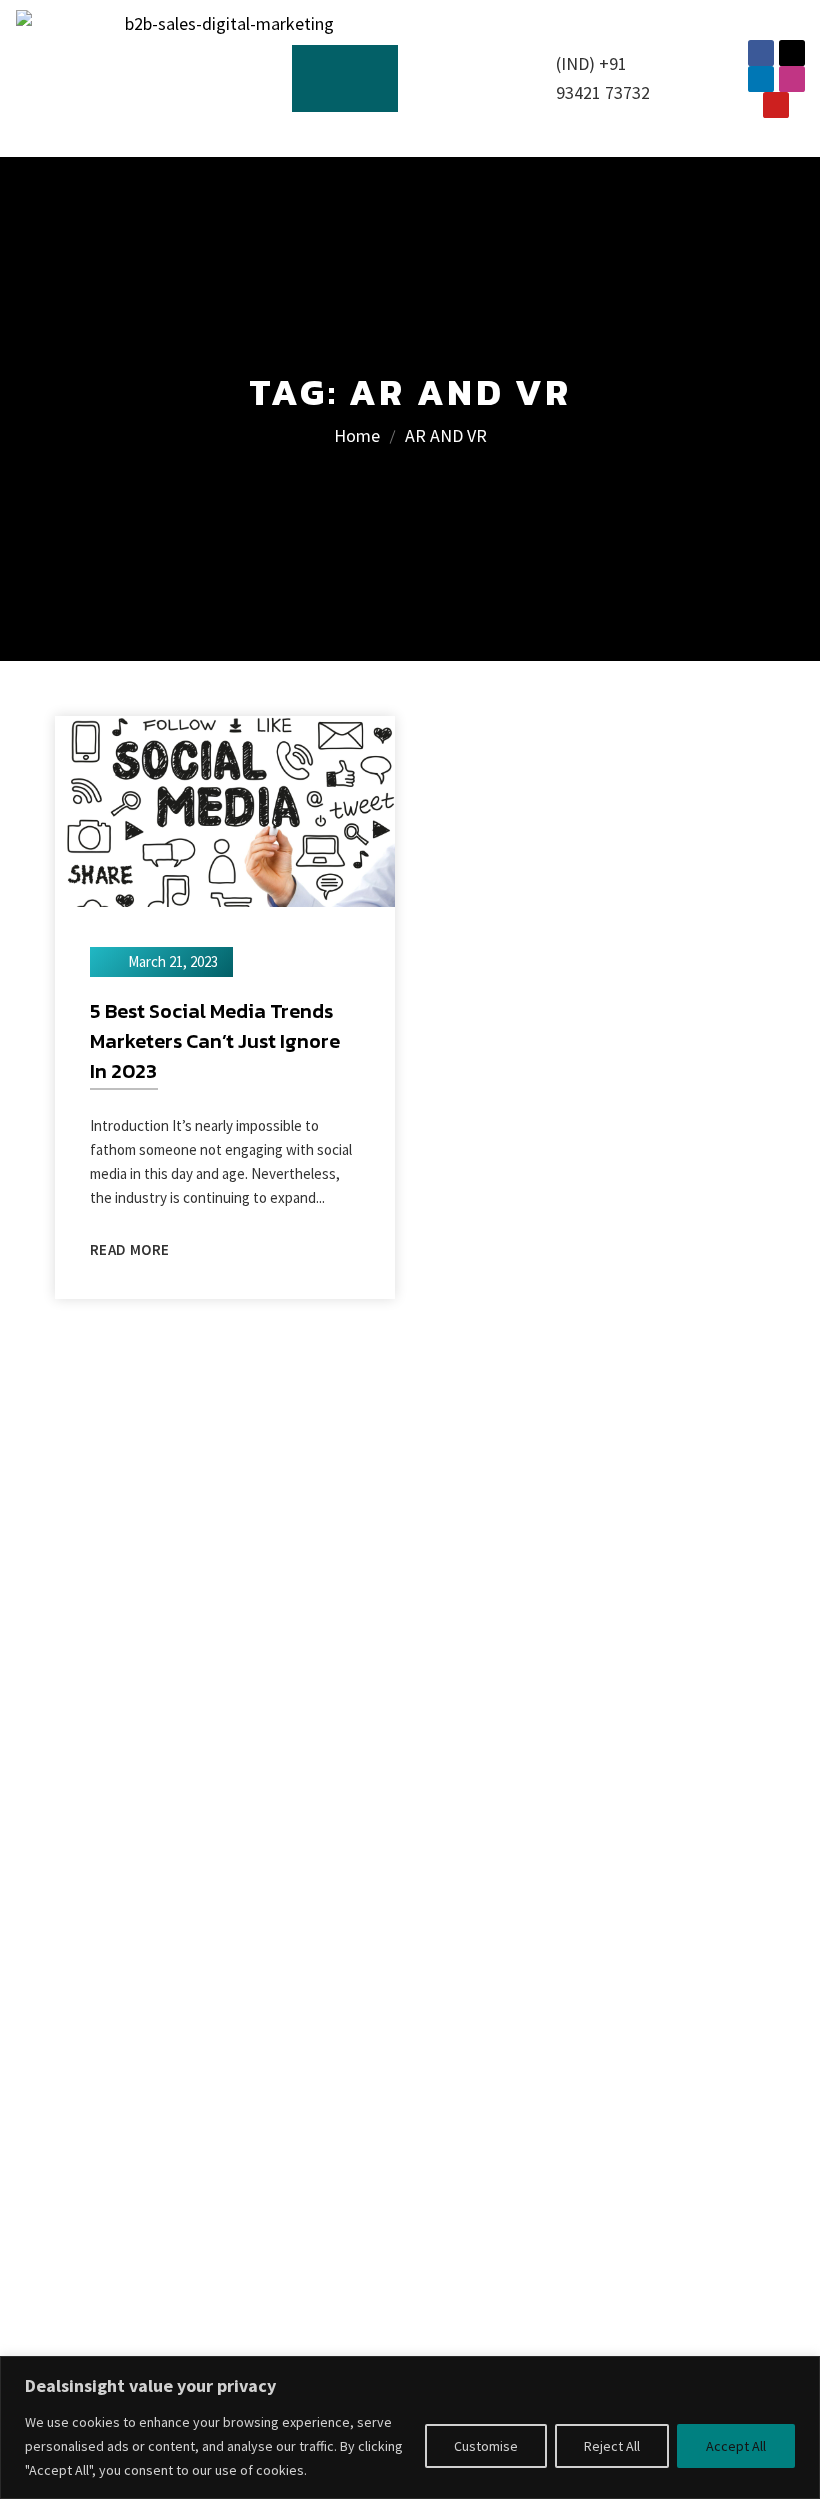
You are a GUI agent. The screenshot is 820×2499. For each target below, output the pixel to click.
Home (357, 435)
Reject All (612, 2446)
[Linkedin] (761, 79)
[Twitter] (792, 53)
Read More (129, 1249)
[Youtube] (776, 105)
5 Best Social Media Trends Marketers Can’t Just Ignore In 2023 (215, 1041)
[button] (345, 78)
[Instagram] (792, 79)
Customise (486, 2446)
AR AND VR (446, 435)
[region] (410, 2427)
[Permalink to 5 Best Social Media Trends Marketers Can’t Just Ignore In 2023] (225, 809)
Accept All (736, 2446)
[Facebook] (761, 53)
